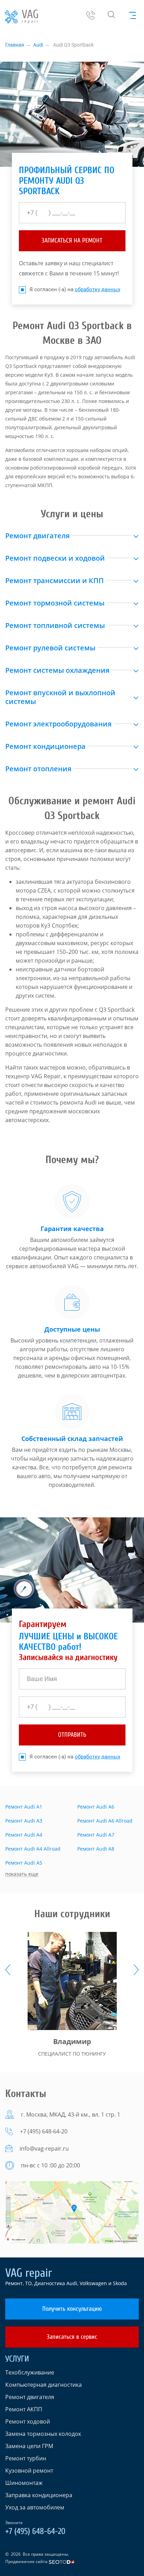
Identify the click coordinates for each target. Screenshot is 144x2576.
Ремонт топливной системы (55, 625)
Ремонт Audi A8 (96, 1849)
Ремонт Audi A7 (96, 1835)
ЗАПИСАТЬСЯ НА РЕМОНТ (72, 241)
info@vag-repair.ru (44, 2148)
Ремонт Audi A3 (24, 1821)
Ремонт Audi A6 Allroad (105, 1821)
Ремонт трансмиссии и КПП (55, 580)
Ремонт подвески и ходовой (55, 558)
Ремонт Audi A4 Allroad (33, 1849)
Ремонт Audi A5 (24, 1863)
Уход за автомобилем (35, 2507)
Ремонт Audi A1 (24, 1807)
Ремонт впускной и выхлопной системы (60, 697)
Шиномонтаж (24, 2483)
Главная (15, 45)
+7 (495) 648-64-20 (44, 2131)
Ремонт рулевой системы (50, 648)
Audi (38, 45)
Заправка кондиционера (39, 2495)
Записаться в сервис (72, 2337)
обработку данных (98, 289)
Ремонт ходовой (28, 2421)
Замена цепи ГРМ (29, 2446)
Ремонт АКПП (24, 2409)
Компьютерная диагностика (44, 2385)
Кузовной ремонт (29, 2471)
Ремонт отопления (38, 769)
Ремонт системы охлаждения (57, 670)
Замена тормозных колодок (43, 2434)
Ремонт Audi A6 (96, 1807)
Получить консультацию (72, 2309)
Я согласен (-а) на (75, 289)
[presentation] (8, 1970)
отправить (72, 1735)
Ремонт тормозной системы (55, 603)
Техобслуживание (30, 2372)
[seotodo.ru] (62, 2561)
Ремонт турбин (26, 2458)
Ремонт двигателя (37, 536)
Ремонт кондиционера (45, 746)
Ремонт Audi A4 (24, 1835)
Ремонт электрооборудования (58, 724)
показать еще (22, 1874)
